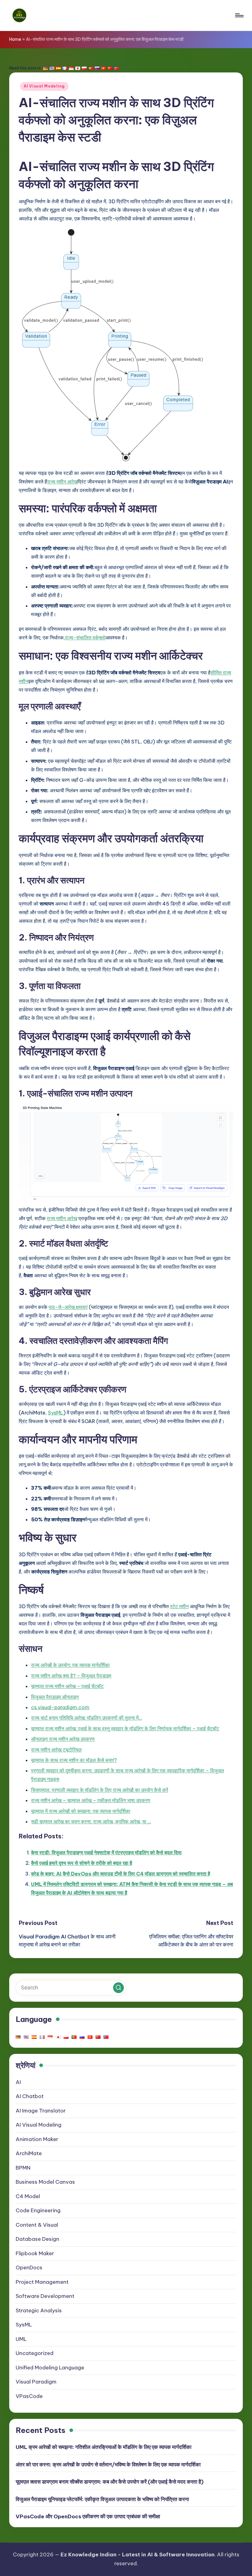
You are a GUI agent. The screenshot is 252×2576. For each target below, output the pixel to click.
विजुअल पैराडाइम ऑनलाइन (55, 1697)
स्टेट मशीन (179, 1606)
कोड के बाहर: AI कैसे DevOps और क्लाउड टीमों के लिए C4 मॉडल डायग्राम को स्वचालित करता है (121, 1874)
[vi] (104, 68)
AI (18, 2082)
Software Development (45, 2296)
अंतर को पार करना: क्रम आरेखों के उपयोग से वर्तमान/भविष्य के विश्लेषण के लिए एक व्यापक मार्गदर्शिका (108, 2465)
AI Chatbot (30, 2096)
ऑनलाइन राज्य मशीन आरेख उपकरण (63, 1739)
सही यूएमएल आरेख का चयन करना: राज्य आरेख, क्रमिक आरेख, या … (91, 1821)
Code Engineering (38, 2210)
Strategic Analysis (39, 2310)
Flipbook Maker (35, 2253)
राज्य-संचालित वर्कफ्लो (85, 638)
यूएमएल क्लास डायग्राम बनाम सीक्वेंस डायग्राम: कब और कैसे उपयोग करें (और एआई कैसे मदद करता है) (110, 2482)
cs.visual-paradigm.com (60, 1707)
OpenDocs (29, 2268)
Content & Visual (37, 2225)
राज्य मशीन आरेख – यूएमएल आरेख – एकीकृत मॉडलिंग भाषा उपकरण (91, 1800)
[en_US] (52, 68)
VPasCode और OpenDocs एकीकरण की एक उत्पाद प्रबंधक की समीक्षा (88, 2516)
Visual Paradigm (36, 2382)
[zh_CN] (110, 68)
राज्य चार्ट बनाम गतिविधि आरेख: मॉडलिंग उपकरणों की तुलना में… (87, 1718)
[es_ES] (58, 68)
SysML (56, 1413)
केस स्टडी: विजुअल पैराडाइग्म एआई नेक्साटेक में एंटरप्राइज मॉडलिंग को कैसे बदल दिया (106, 1852)
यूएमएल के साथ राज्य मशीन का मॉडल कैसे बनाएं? (74, 1760)
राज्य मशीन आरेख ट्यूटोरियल (56, 1750)
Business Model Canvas (45, 2182)
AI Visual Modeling (44, 86)
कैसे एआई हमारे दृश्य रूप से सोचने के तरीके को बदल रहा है (82, 1863)
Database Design (37, 2239)
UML (21, 2339)
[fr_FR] (65, 68)
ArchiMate (29, 2153)
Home (15, 39)
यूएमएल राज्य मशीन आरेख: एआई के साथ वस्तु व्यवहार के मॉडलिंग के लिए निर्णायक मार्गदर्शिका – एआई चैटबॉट (125, 1728)
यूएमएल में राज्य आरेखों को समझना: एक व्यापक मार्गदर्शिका (81, 1811)
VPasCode (29, 2396)
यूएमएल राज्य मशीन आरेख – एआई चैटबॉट (67, 1686)
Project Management (42, 2282)
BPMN (23, 2168)
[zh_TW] (116, 68)
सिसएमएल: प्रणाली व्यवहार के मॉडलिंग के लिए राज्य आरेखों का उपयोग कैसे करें (100, 1790)
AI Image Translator (41, 2111)
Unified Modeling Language (50, 2368)
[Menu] (239, 15)
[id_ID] (71, 68)
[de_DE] (45, 68)
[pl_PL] (84, 68)
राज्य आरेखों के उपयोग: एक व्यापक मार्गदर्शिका (70, 1665)
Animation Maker (37, 2139)
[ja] (78, 68)
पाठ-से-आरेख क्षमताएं (68, 1307)
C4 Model (28, 2196)
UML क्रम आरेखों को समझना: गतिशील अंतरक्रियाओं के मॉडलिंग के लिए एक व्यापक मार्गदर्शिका (104, 2447)
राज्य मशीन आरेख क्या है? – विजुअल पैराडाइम (71, 1676)
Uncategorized (35, 2353)
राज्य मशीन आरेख (62, 482)
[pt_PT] (91, 68)
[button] (118, 1988)
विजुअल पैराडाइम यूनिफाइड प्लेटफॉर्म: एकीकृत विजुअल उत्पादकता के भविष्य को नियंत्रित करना (102, 2499)
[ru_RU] (97, 68)
